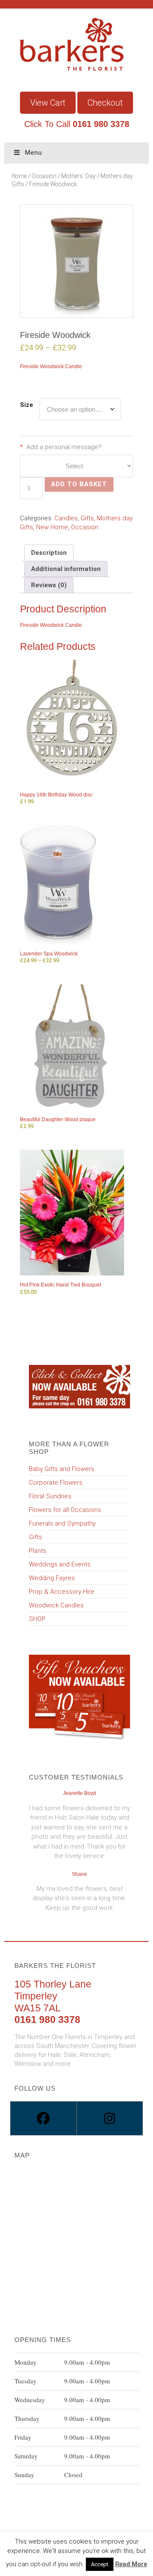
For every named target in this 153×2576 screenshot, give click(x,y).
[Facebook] (43, 2118)
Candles (66, 518)
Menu (34, 153)
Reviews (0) (49, 585)
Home (19, 176)
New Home (52, 527)
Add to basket (79, 484)
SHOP (37, 1619)
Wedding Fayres (52, 1578)
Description (49, 553)
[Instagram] (110, 2118)
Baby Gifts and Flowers (62, 1469)
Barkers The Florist (76, 61)
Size (27, 405)
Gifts (87, 518)
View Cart (48, 103)
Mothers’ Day (78, 176)
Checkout (105, 103)
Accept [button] (100, 2564)
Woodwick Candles (56, 1605)
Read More (131, 2564)
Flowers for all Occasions (65, 1510)
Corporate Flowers (56, 1483)
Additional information (66, 569)
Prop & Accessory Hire (62, 1592)
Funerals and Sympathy (62, 1523)
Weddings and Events (60, 1564)
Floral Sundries (50, 1496)
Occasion (44, 176)
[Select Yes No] (76, 466)
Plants (38, 1551)
